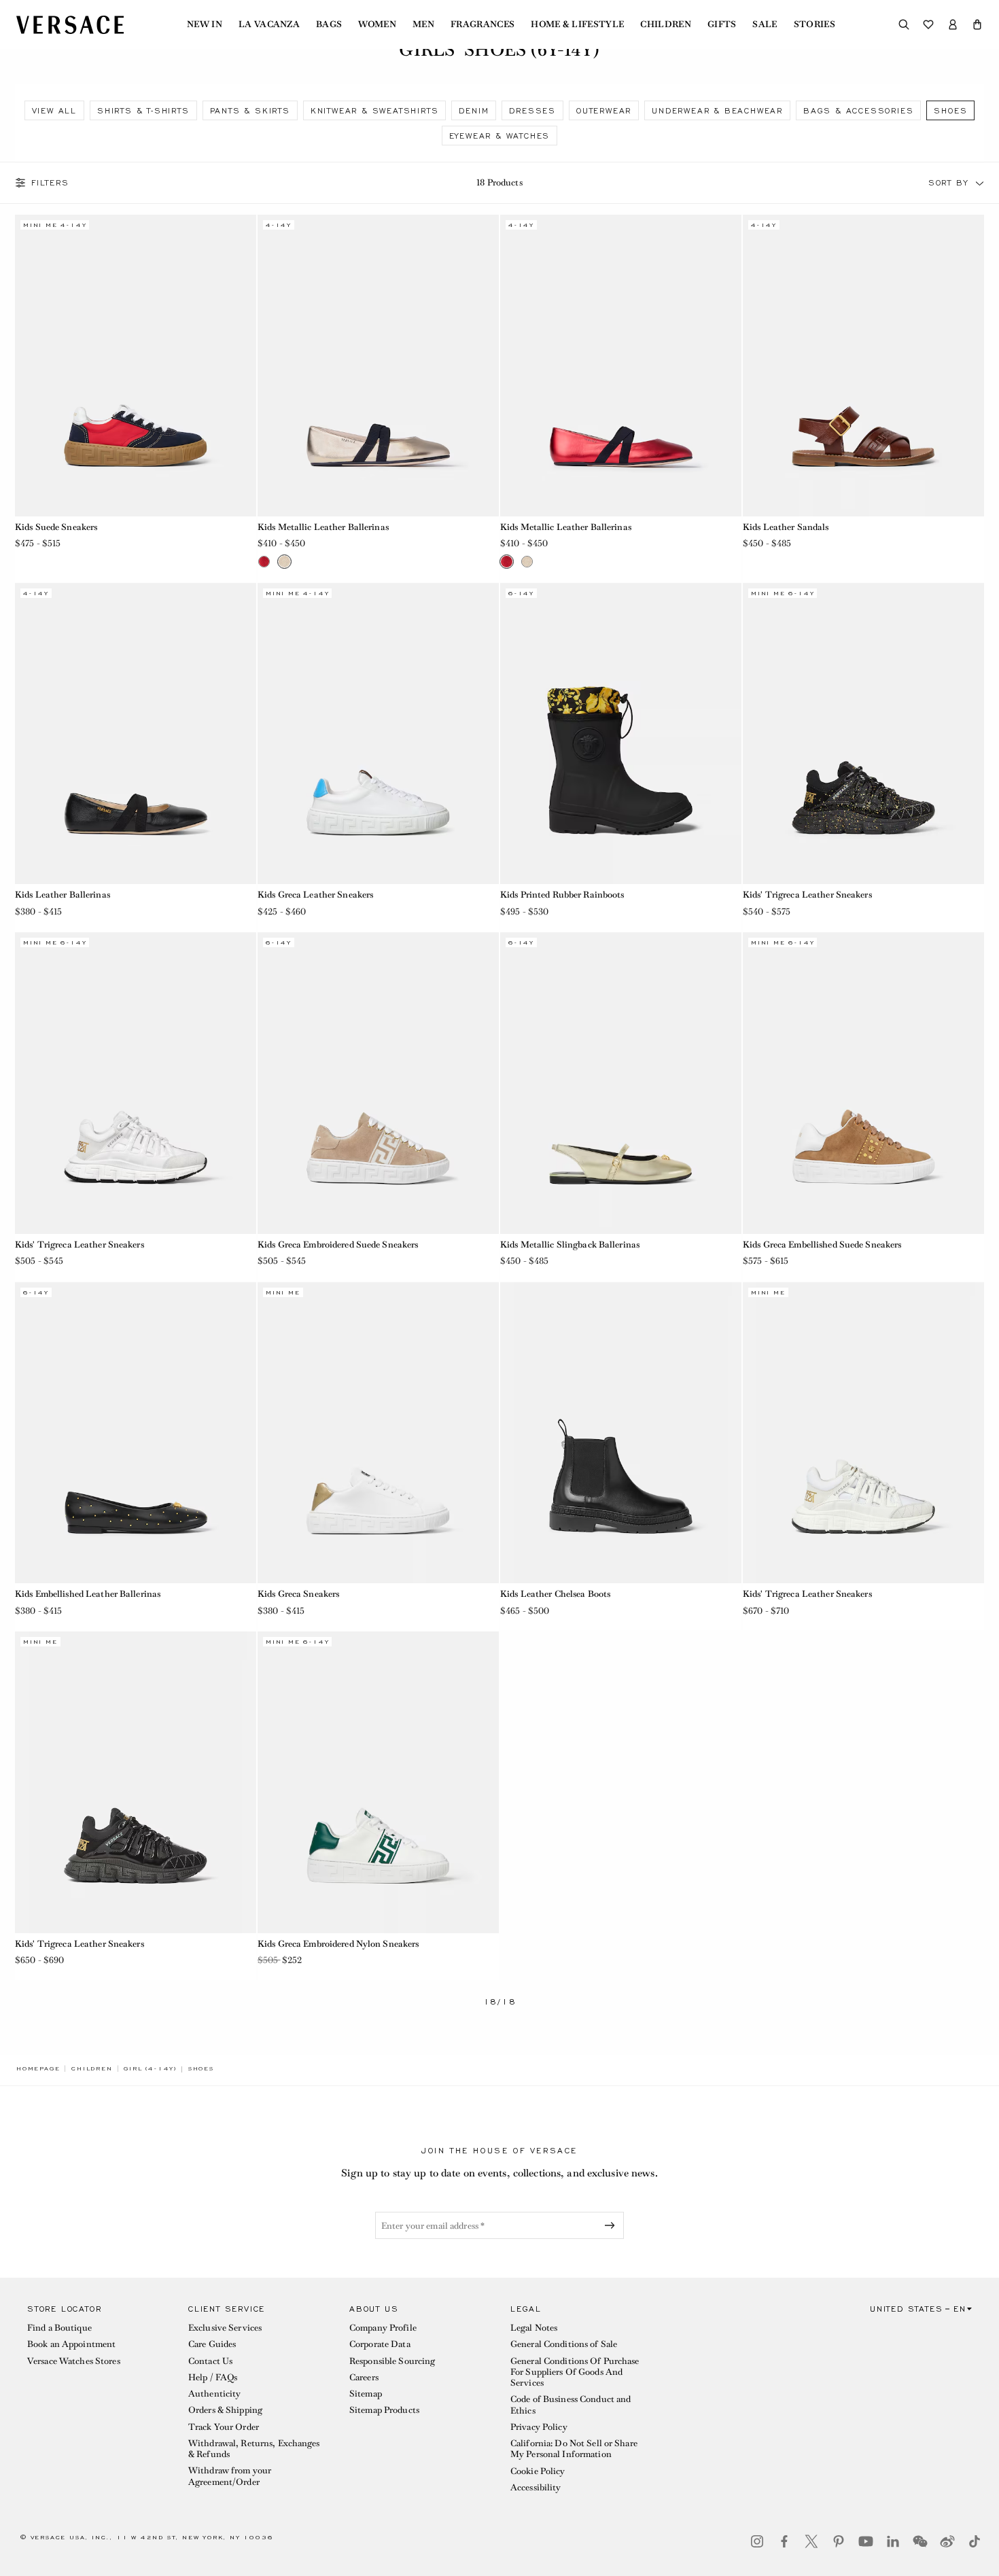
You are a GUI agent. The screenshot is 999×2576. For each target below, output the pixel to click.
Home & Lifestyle (577, 24)
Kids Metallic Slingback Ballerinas (570, 1245)
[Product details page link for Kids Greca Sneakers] (378, 1433)
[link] (38, 2068)
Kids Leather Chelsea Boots (555, 1594)
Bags (329, 24)
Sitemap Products (384, 2410)
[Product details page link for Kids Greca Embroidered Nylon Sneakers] (378, 1782)
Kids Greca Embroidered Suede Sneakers (338, 1245)
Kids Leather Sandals (786, 527)
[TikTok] (975, 2541)
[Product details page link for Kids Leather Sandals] (863, 366)
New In (205, 24)
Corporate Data (380, 2344)
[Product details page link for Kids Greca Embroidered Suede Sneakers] (378, 1083)
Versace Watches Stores (74, 2361)
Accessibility (536, 2487)
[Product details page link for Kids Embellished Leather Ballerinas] (136, 1433)
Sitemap (366, 2394)
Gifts (722, 24)
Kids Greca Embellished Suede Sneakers (822, 1245)
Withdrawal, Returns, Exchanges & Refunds (254, 2449)
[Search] (904, 24)
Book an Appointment (71, 2344)
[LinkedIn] (893, 2541)
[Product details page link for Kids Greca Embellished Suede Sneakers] (863, 1083)
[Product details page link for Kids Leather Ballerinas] (136, 734)
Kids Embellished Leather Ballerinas (88, 1594)
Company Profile (383, 2328)
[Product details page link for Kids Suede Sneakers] (136, 366)
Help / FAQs (213, 2377)
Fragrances (483, 24)
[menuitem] (205, 24)
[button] (977, 24)
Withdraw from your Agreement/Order (230, 2476)
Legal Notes (534, 2328)
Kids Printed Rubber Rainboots (562, 895)
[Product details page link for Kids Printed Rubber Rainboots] (621, 734)
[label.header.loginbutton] (953, 24)
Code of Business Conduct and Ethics (571, 2404)
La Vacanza (269, 24)
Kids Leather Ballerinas (63, 895)
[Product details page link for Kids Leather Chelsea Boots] (621, 1433)
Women (377, 24)
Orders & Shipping (225, 2410)
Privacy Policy (539, 2427)
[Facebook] (784, 2541)
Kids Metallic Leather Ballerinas (323, 527)
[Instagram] (757, 2541)
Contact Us (210, 2361)
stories (814, 24)
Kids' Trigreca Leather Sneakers (807, 895)
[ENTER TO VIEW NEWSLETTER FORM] (612, 2225)
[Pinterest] (839, 2541)
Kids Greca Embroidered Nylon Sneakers (338, 1944)
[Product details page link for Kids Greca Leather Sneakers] (378, 734)
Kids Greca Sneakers (298, 1594)
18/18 (500, 2002)
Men (423, 24)
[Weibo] (947, 2541)
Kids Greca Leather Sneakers (315, 895)
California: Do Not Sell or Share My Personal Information (574, 2449)
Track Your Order (224, 2427)
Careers (364, 2377)
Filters (50, 183)
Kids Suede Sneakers (56, 527)
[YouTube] (866, 2541)
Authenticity (214, 2394)
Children (666, 24)
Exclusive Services (225, 2328)
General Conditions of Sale (564, 2344)
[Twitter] (811, 2541)
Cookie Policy (538, 2471)
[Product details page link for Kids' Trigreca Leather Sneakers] (863, 734)
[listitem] (54, 110)
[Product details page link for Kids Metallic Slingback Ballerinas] (621, 1083)
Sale (765, 24)
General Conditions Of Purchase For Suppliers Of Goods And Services (575, 2372)
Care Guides (212, 2344)
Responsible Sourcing (392, 2361)
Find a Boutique (59, 2328)
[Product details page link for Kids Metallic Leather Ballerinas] (378, 366)
